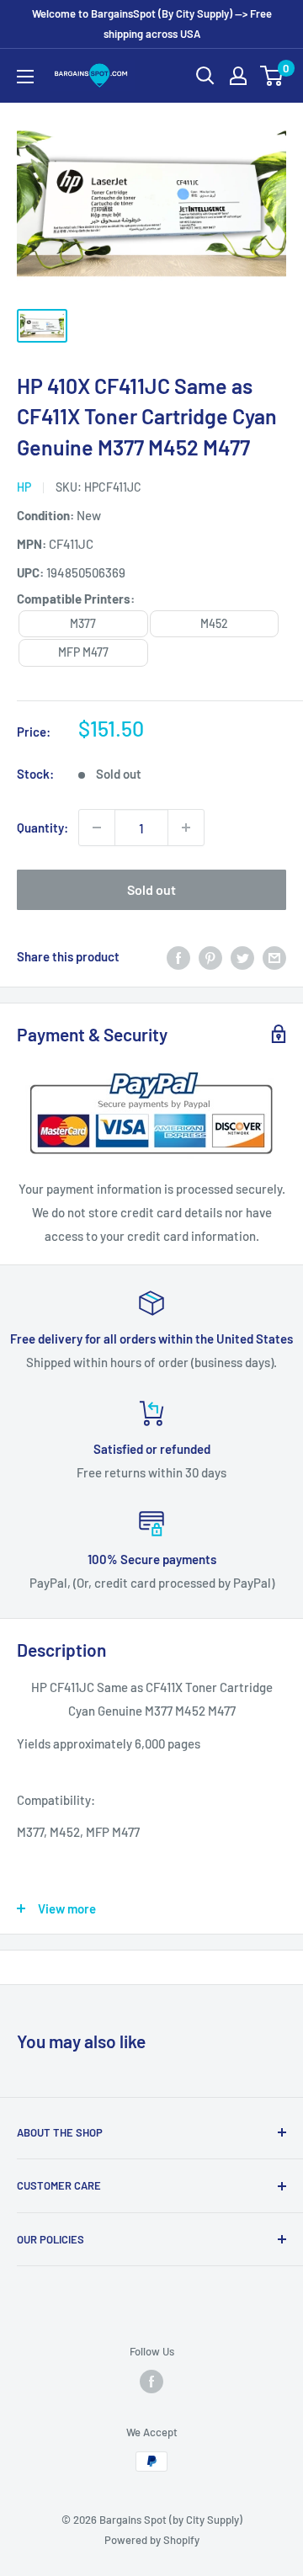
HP (24, 487)
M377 (83, 623)
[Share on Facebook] (178, 956)
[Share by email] (274, 956)
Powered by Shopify (152, 2540)
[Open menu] (25, 77)
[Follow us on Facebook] (151, 2382)
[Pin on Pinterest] (210, 956)
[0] (272, 76)
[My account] (238, 76)
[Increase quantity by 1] (186, 828)
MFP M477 (83, 652)
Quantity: (43, 828)
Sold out (151, 889)
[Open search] (205, 76)
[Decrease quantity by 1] (97, 828)
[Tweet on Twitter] (242, 956)
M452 (214, 623)
